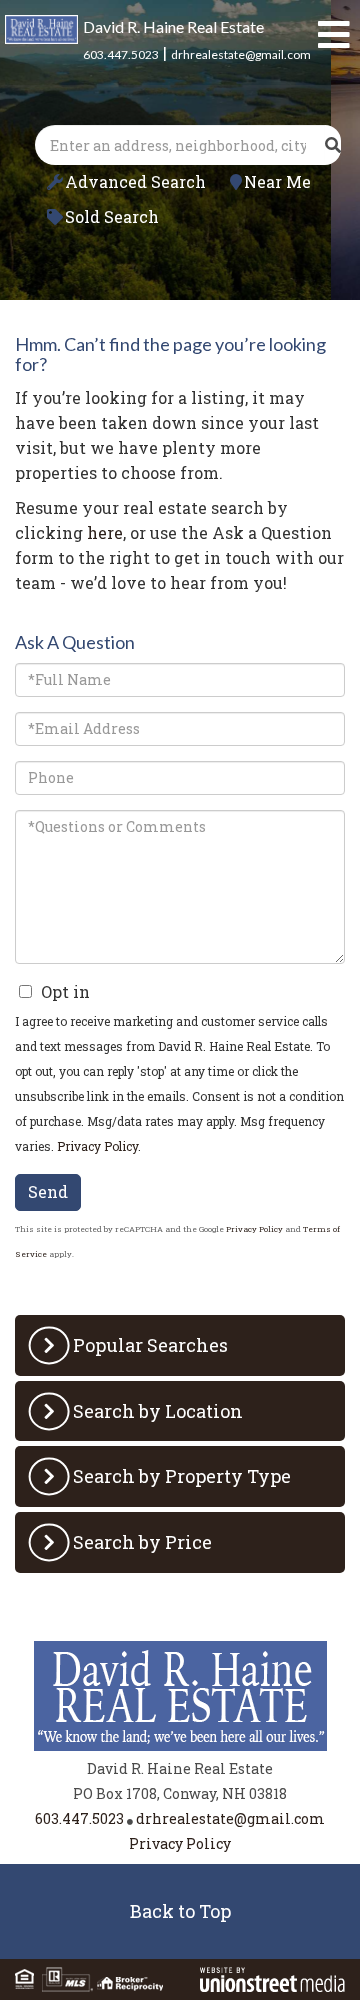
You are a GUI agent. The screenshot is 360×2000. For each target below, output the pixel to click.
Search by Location (158, 1411)
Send (48, 1191)
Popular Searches (150, 1345)
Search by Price (142, 1542)
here (105, 532)
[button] (333, 145)
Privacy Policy (97, 1146)
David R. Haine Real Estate (173, 26)
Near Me (277, 181)
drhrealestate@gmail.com (241, 54)
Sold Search (112, 216)
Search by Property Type (182, 1476)
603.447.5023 (121, 54)
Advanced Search (135, 181)
